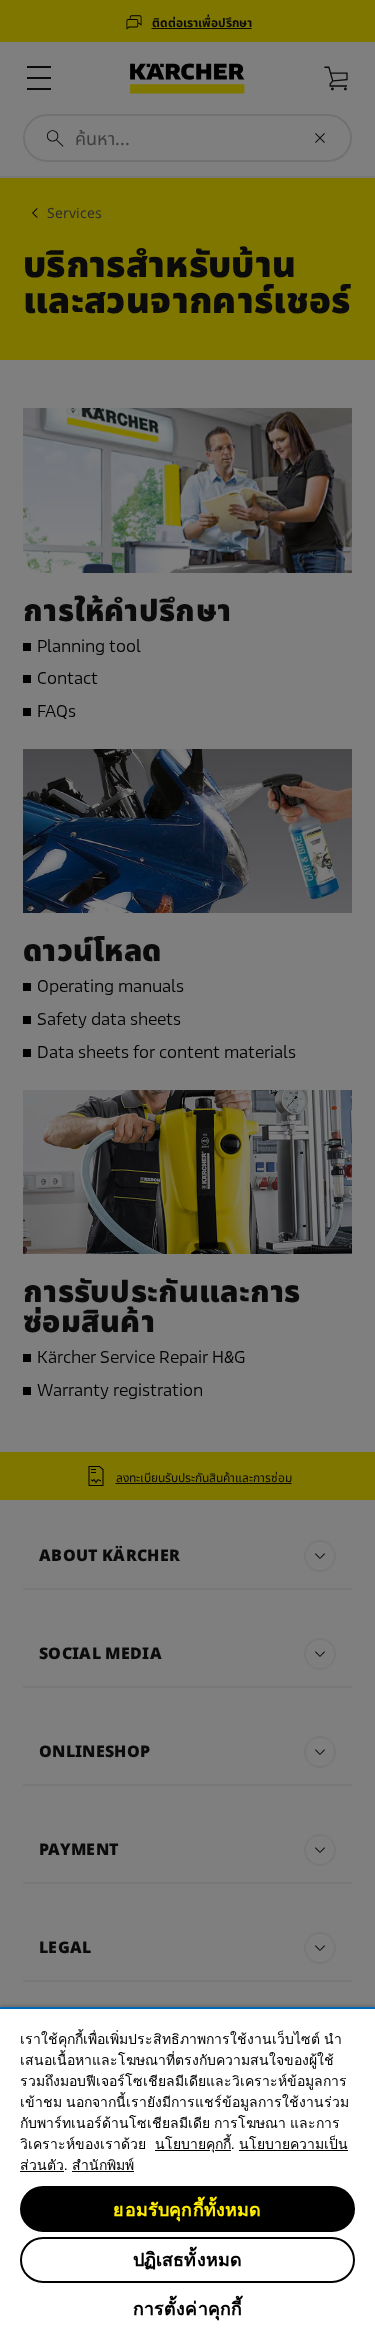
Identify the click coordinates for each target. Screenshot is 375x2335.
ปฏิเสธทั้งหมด (188, 2259)
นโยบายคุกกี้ (193, 2144)
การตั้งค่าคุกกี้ (188, 2308)
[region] (187, 2171)
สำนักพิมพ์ (103, 2165)
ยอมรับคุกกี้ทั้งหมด (187, 2209)
